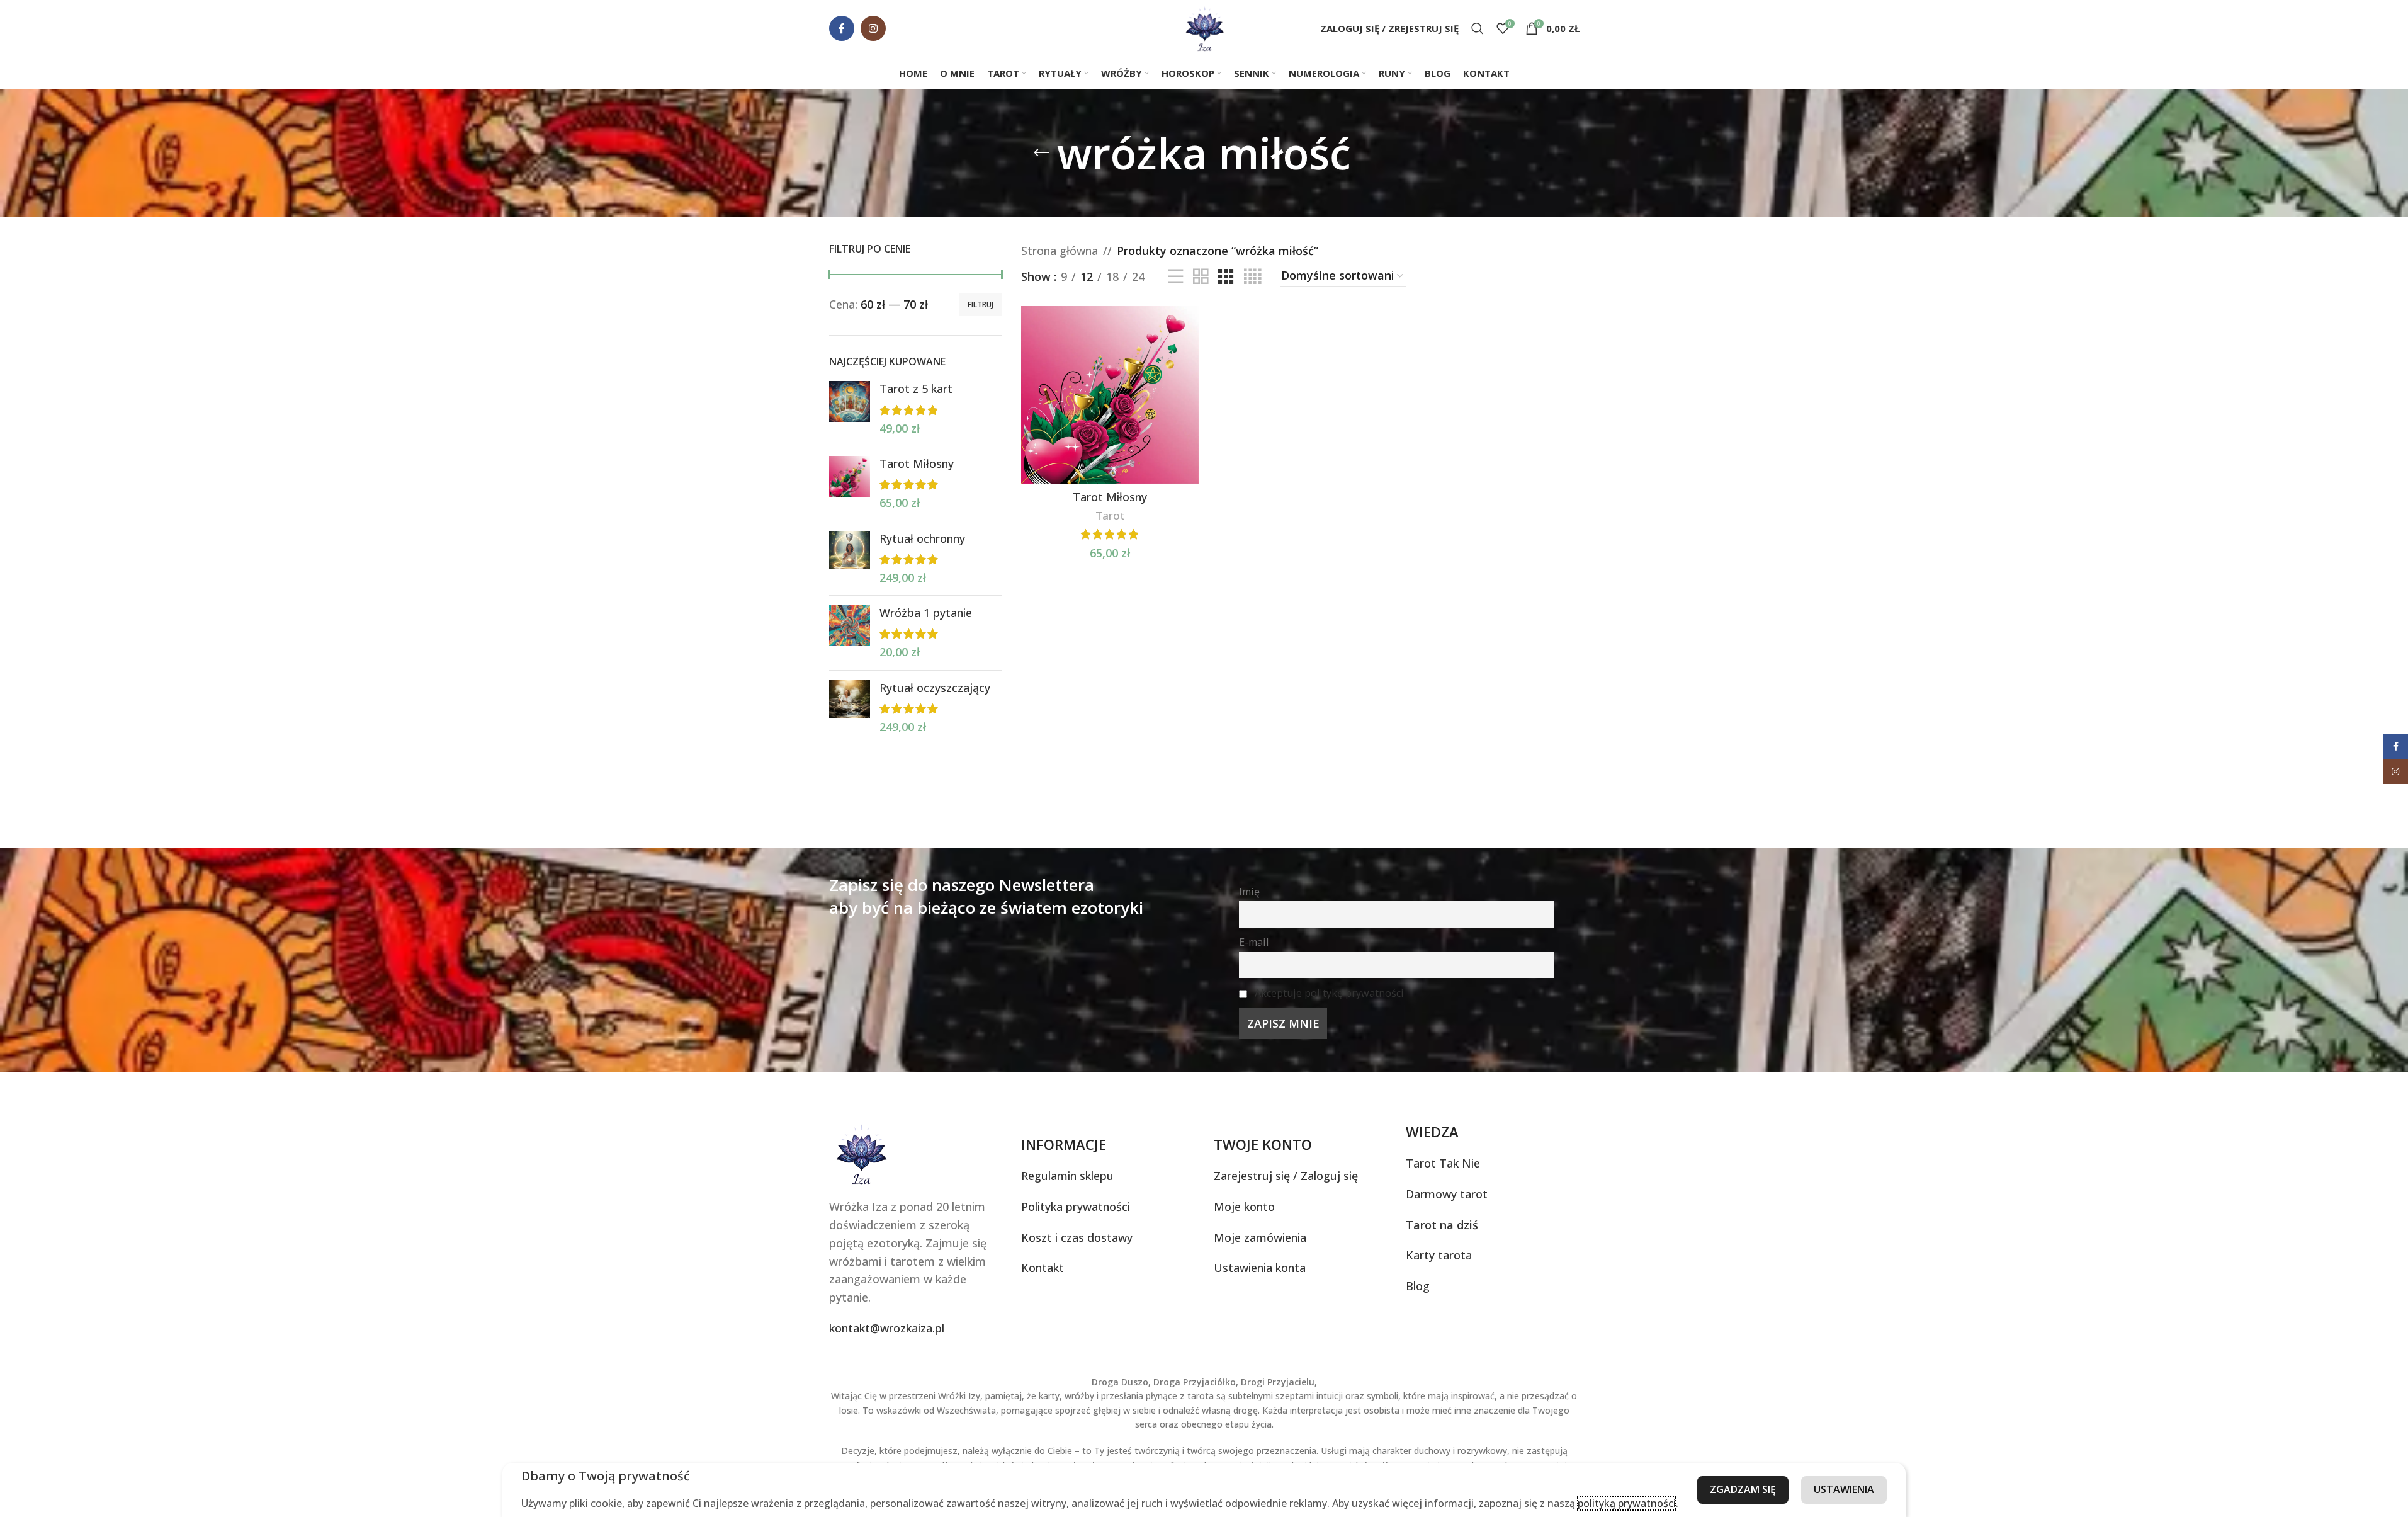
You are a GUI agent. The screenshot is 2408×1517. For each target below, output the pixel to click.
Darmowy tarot (1447, 1194)
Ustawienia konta (1260, 1268)
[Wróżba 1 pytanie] (850, 633)
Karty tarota (1439, 1255)
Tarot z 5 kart (916, 389)
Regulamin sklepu (1067, 1176)
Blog (1418, 1286)
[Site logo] (1204, 27)
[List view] (1175, 276)
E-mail (1254, 942)
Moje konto (1244, 1207)
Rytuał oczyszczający (935, 688)
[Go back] (1041, 153)
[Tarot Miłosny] (850, 484)
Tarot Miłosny (917, 463)
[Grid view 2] (1201, 276)
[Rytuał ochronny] (850, 559)
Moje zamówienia (1260, 1237)
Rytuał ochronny (922, 538)
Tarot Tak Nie (1443, 1163)
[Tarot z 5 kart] (850, 409)
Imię (1249, 892)
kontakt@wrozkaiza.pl (887, 1328)
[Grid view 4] (1252, 276)
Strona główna (1060, 251)
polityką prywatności (1627, 1503)
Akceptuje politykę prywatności (1329, 993)
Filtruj (981, 304)
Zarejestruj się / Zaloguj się (1286, 1176)
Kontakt (1043, 1268)
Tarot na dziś (1442, 1225)
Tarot (1110, 515)
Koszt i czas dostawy (1077, 1237)
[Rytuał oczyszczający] (850, 708)
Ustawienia (1844, 1489)
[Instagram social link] (873, 28)
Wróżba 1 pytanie (926, 613)
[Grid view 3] (1226, 276)
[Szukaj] (1478, 28)
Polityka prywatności (1076, 1207)
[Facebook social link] (842, 28)
